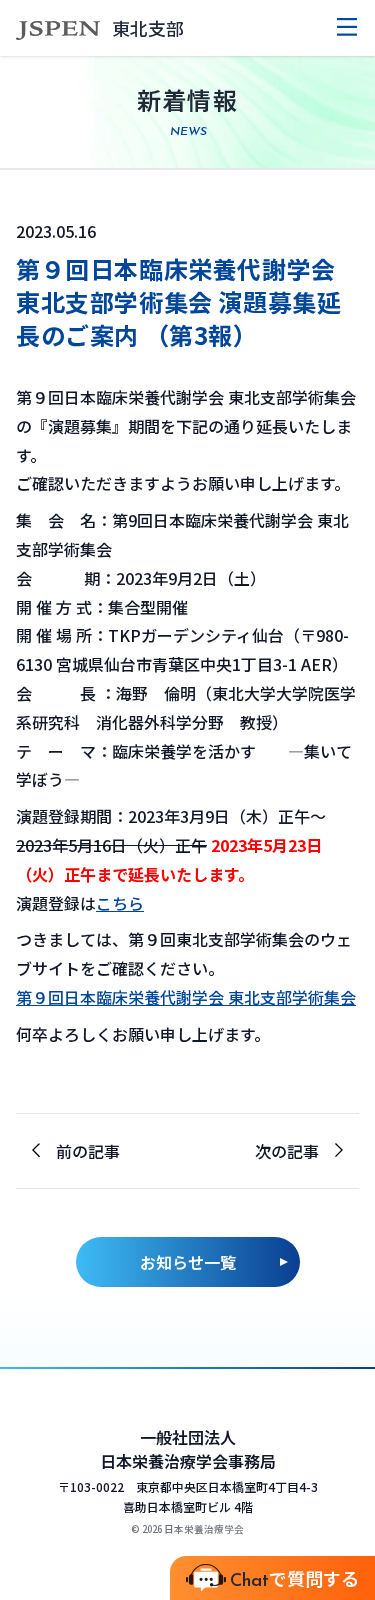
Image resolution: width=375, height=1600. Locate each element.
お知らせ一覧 (188, 1262)
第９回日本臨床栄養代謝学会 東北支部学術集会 (186, 997)
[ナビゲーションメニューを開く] (347, 28)
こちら (120, 903)
